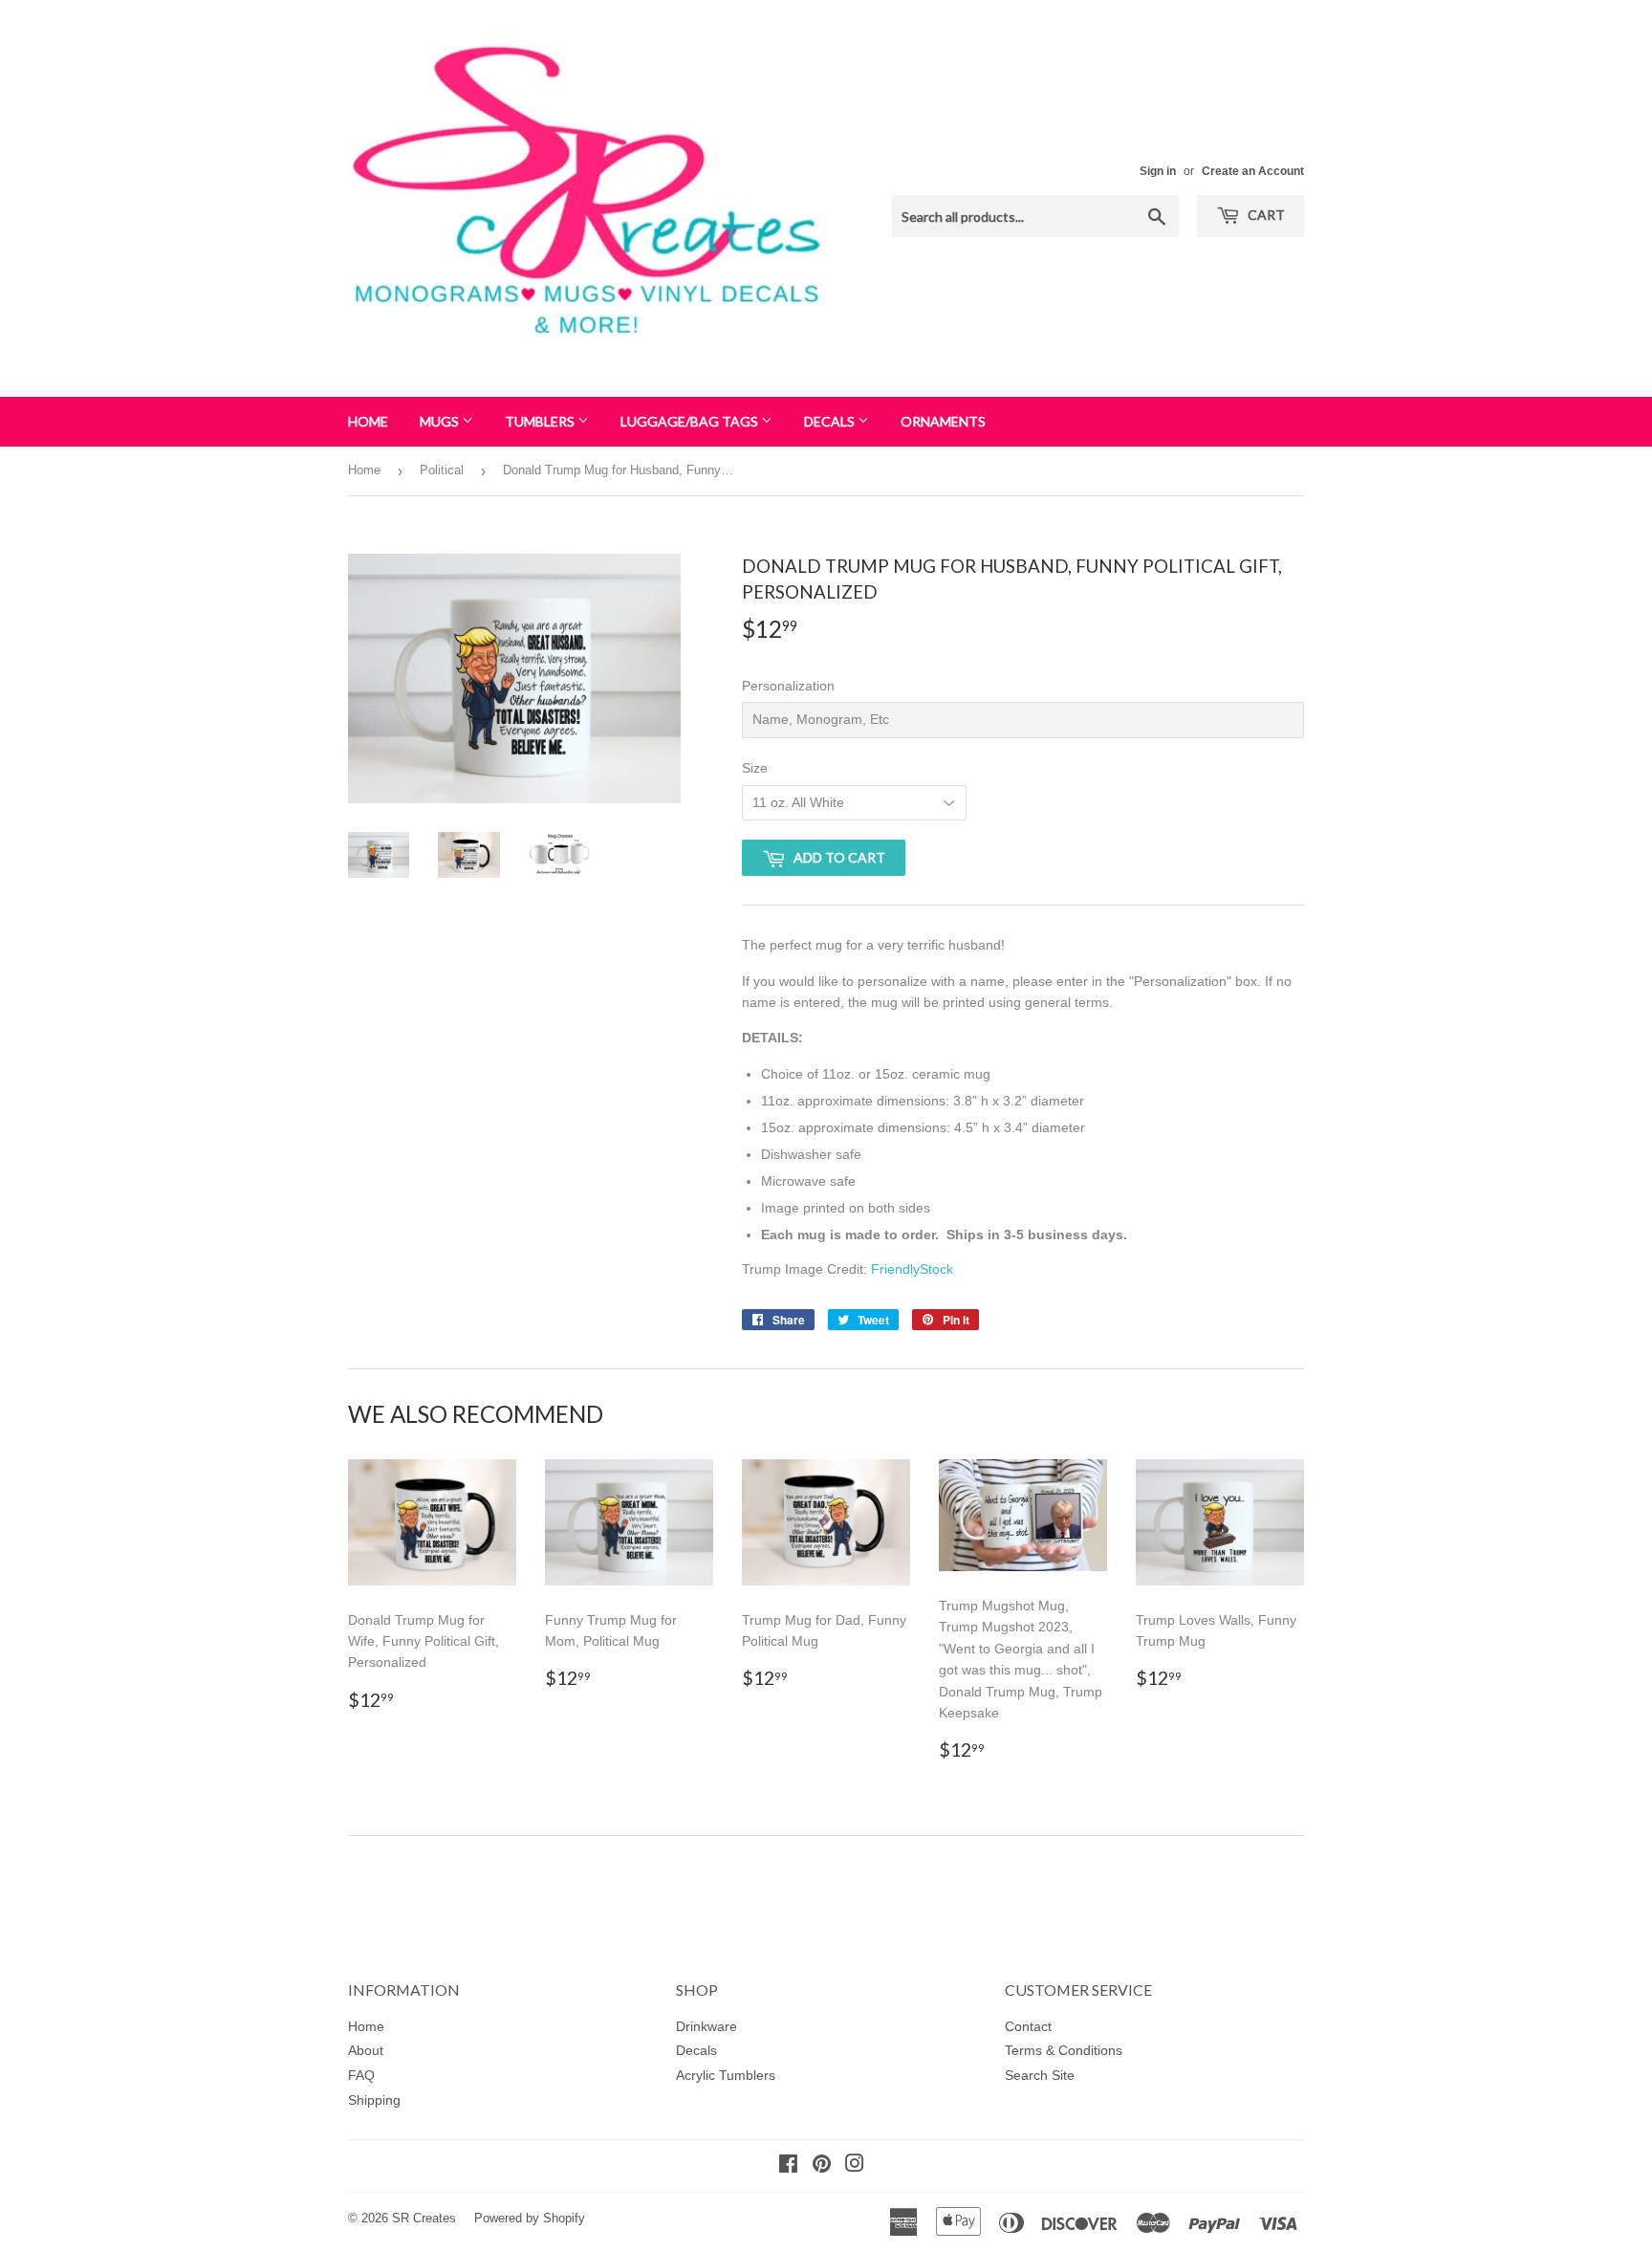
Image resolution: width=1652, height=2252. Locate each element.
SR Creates (424, 2218)
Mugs (441, 421)
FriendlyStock (912, 1269)
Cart (1265, 215)
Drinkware (706, 2026)
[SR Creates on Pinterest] (822, 2166)
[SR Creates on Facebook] (788, 2166)
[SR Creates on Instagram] (855, 2166)
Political (442, 470)
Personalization (788, 686)
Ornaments (943, 421)
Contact (1028, 2026)
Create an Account (1253, 171)
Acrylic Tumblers (726, 2075)
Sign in (1158, 171)
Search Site (1040, 2075)
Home (368, 421)
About (366, 2050)
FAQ (361, 2075)
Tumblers (541, 421)
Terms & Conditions (1064, 2050)
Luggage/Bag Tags (691, 421)
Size (755, 768)
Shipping (374, 2100)
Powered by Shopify (530, 2218)
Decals (831, 421)
